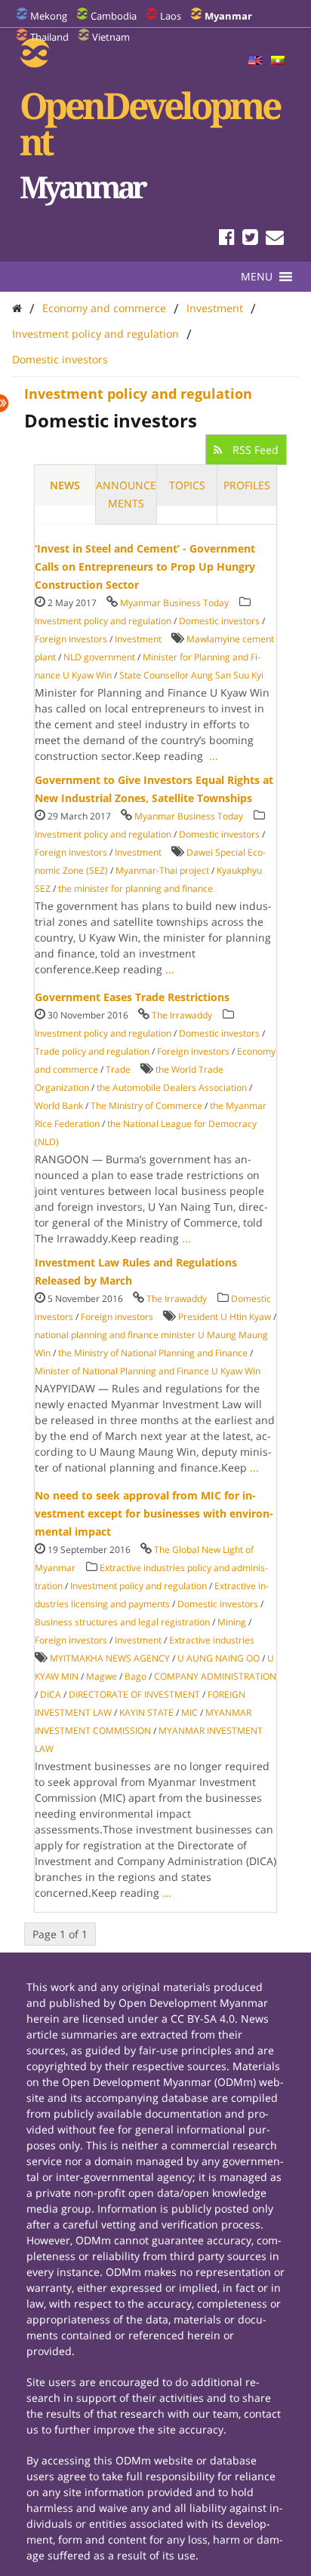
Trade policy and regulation (92, 1051)
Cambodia (114, 16)
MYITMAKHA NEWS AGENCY (110, 1658)
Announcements (126, 494)
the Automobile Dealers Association (172, 1087)
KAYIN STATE (146, 1712)
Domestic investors (60, 359)
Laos (171, 16)
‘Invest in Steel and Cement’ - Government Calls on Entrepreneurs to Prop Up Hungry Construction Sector (145, 567)
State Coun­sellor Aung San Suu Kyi (191, 675)
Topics (187, 485)
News (65, 485)
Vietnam (111, 37)
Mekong (49, 16)
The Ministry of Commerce (146, 1106)
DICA (51, 1694)
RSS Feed (254, 450)
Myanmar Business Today (174, 603)
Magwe (102, 1676)
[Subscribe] (275, 239)
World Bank (59, 1106)
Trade (118, 1069)
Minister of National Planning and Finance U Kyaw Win (148, 1371)
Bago (135, 1676)
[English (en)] (255, 61)
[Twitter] (250, 239)
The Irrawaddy (182, 1015)
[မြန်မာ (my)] (278, 61)
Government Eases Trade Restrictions (132, 997)
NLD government (99, 657)
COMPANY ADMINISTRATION (215, 1676)
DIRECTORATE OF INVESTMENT (134, 1694)
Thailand (49, 37)
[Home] (17, 308)
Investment (215, 308)
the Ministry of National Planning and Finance (153, 1353)
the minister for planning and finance (135, 888)
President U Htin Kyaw (225, 1317)
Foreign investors (71, 639)
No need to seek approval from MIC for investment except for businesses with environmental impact (154, 1513)
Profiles (247, 485)
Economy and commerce (104, 308)
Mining (232, 1622)
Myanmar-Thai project (162, 870)
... (214, 756)
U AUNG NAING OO (219, 1658)
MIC (189, 1712)
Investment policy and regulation (95, 334)
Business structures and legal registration (122, 1622)
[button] (257, 277)
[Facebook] (227, 239)
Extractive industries (212, 1640)
